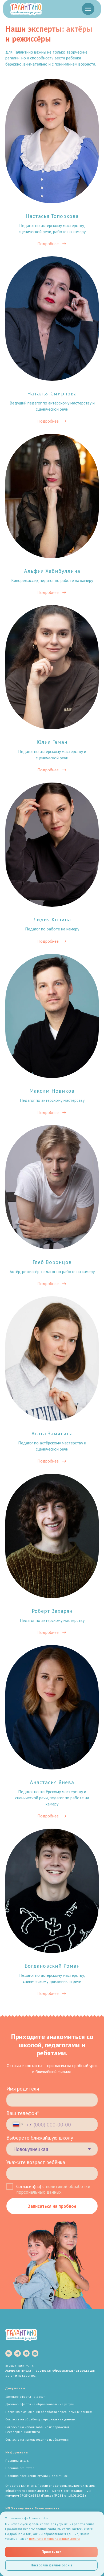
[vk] (9, 2353)
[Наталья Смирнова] (52, 342)
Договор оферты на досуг (25, 2397)
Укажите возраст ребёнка (36, 2162)
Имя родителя (23, 2089)
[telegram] (17, 2353)
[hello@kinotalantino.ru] (35, 2353)
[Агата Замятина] (52, 1382)
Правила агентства (20, 2468)
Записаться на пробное (52, 2206)
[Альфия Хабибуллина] (52, 517)
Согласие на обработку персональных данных (40, 2419)
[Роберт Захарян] (52, 1557)
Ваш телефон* (23, 2113)
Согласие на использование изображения (37, 2439)
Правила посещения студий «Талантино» (37, 2476)
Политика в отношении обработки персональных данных (49, 2412)
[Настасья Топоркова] (52, 165)
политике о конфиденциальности (54, 2539)
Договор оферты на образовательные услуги (40, 2404)
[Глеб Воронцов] (52, 1208)
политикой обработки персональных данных (53, 2189)
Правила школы (17, 2460)
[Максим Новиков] (52, 1037)
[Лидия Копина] (52, 866)
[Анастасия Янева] (52, 1734)
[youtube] (26, 2353)
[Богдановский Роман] (52, 1915)
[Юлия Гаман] (52, 691)
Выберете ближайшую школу (40, 2138)
